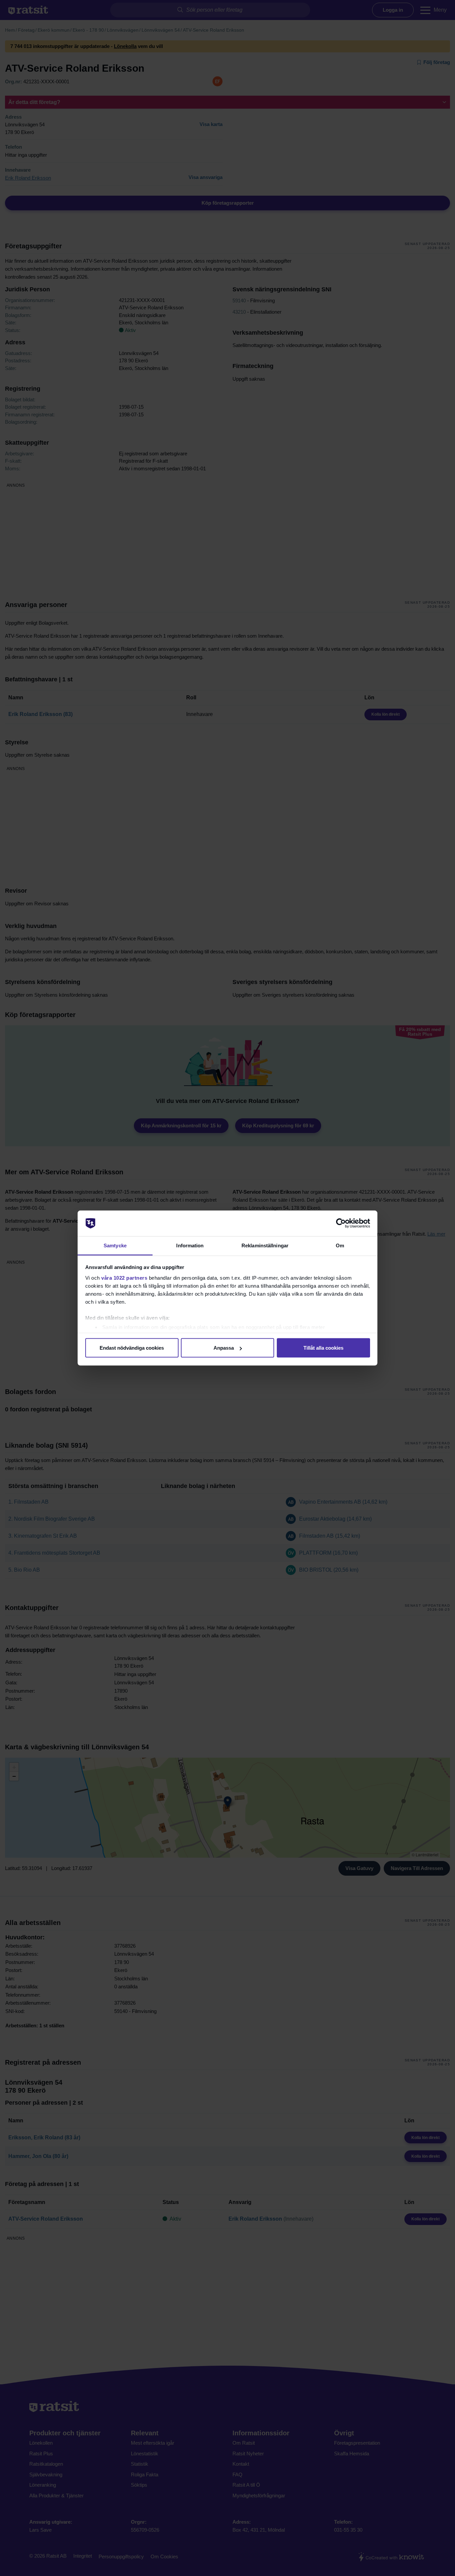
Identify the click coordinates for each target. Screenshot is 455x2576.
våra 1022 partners (124, 1277)
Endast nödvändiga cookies (132, 1348)
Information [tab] (190, 1245)
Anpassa (224, 1348)
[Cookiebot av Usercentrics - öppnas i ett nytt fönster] (341, 1223)
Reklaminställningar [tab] (265, 1245)
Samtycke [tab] (115, 1245)
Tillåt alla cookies (323, 1348)
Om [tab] (340, 1245)
